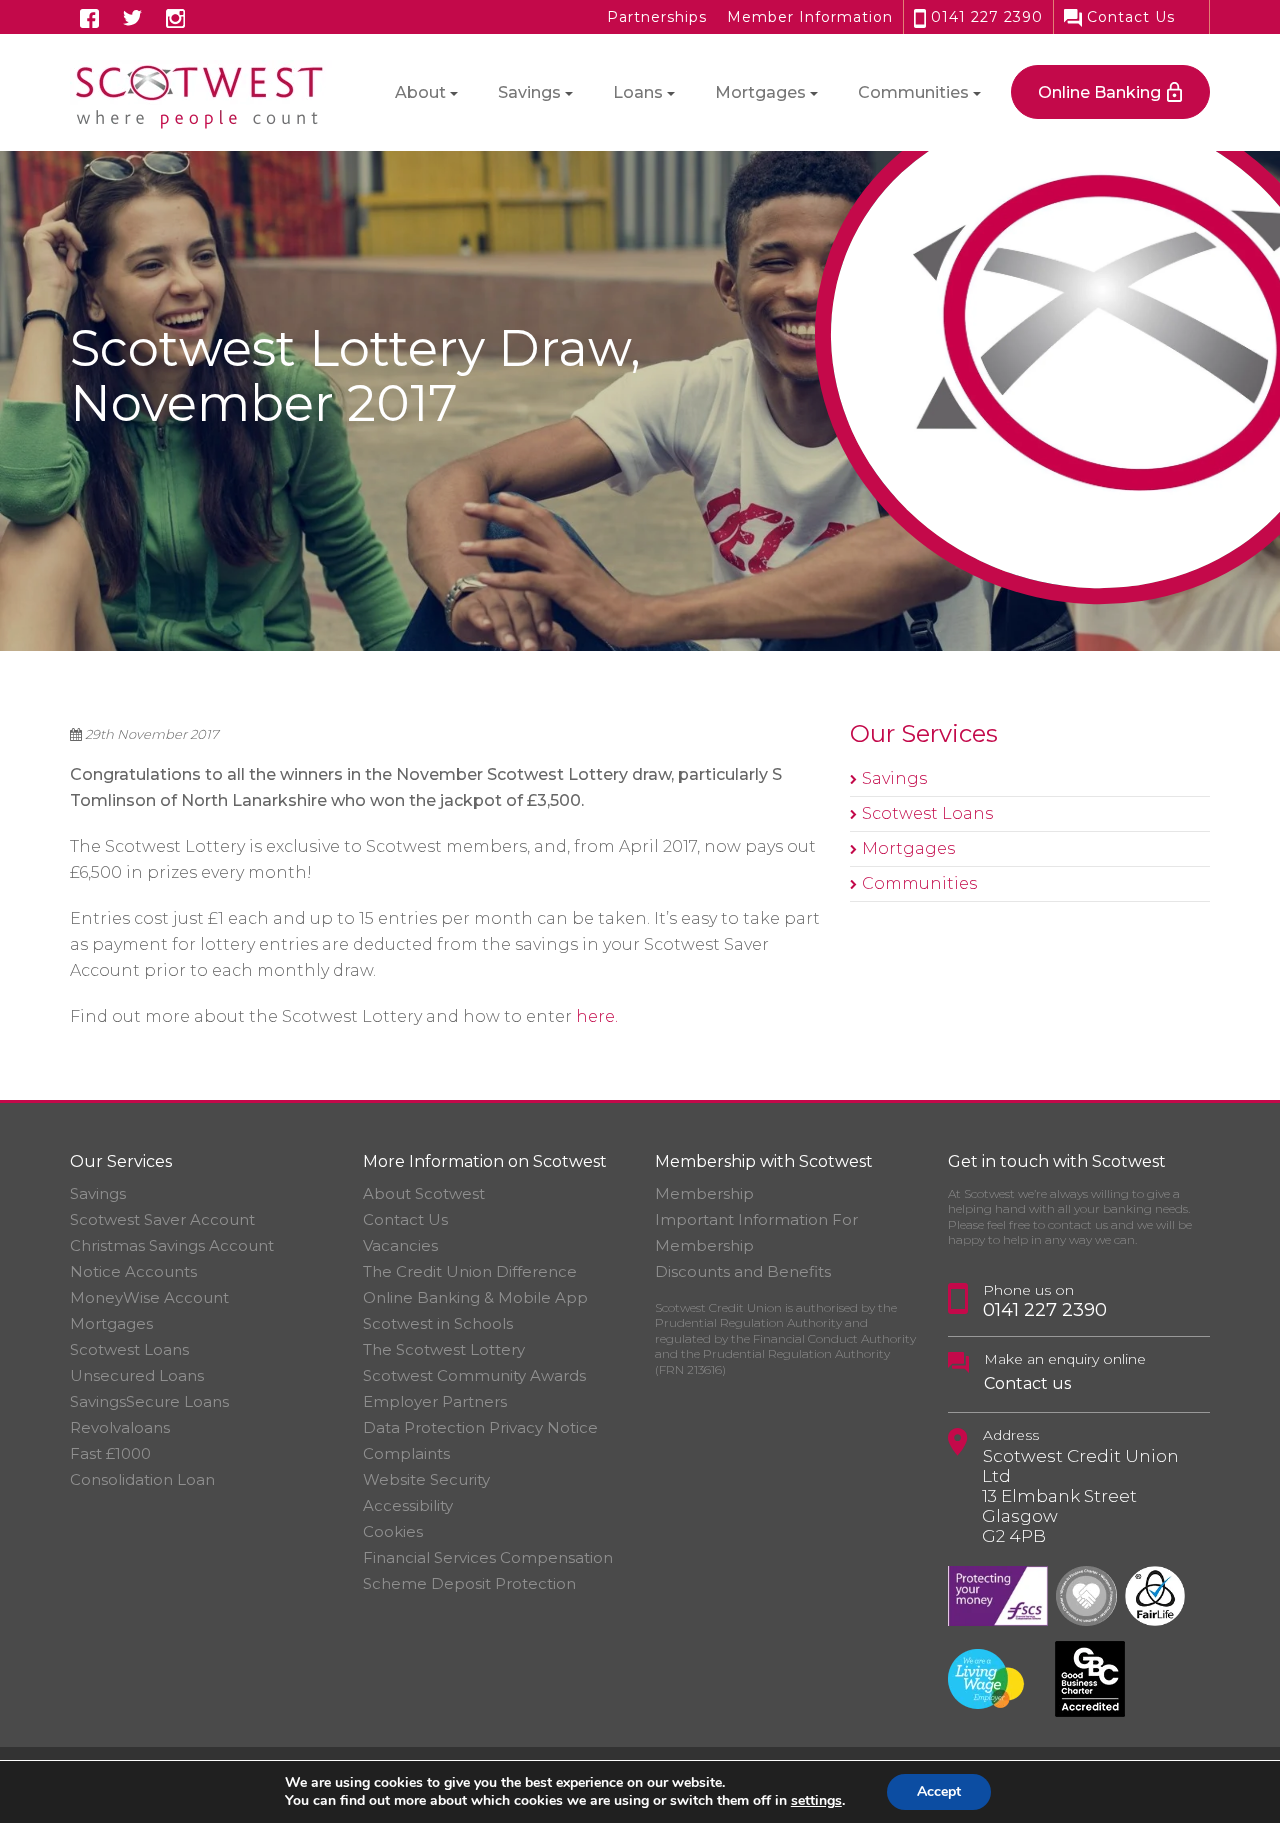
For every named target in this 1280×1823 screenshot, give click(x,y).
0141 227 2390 (984, 17)
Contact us (1027, 1383)
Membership (704, 1193)
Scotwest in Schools (438, 1323)
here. (597, 1016)
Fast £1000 (110, 1453)
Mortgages (908, 848)
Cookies (393, 1531)
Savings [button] (529, 92)
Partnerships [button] (657, 17)
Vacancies (400, 1245)
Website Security (426, 1479)
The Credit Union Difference (470, 1271)
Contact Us (1128, 17)
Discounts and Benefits (743, 1271)
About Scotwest (424, 1193)
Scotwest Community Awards (474, 1375)
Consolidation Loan (142, 1479)
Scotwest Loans (927, 813)
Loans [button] (638, 92)
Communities (919, 883)
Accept (939, 1791)
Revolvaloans (120, 1427)
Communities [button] (913, 92)
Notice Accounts (133, 1271)
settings (816, 1801)
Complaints (406, 1453)
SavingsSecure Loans (149, 1401)
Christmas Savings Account (172, 1245)
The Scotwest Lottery (444, 1349)
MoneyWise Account (149, 1297)
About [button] (420, 92)
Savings (894, 778)
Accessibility (408, 1505)
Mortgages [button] (760, 92)
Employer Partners (435, 1401)
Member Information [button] (810, 17)
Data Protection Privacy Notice (480, 1427)
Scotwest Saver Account (162, 1219)
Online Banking (1099, 92)
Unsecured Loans (137, 1375)
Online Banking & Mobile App (475, 1297)
